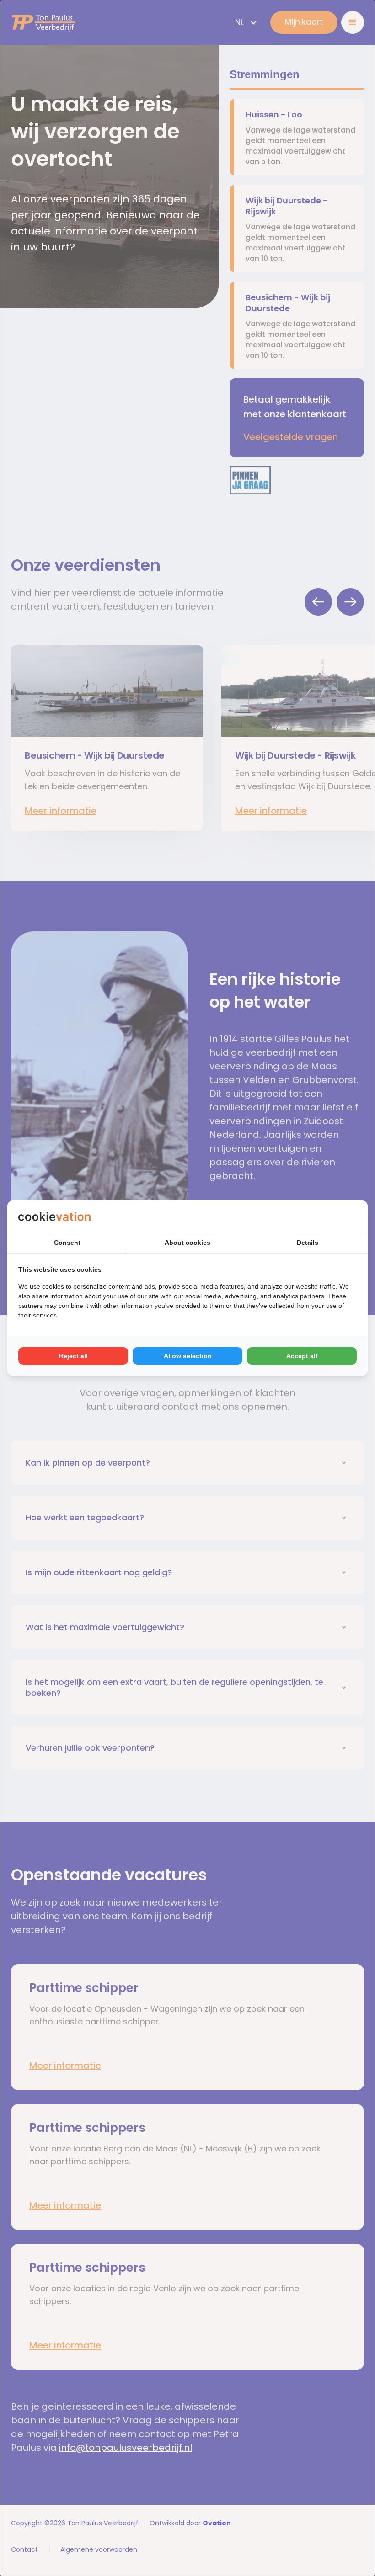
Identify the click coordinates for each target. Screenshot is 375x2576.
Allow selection (188, 1356)
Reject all (73, 1356)
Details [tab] (308, 1243)
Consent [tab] (67, 1243)
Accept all (302, 1356)
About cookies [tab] (187, 1243)
